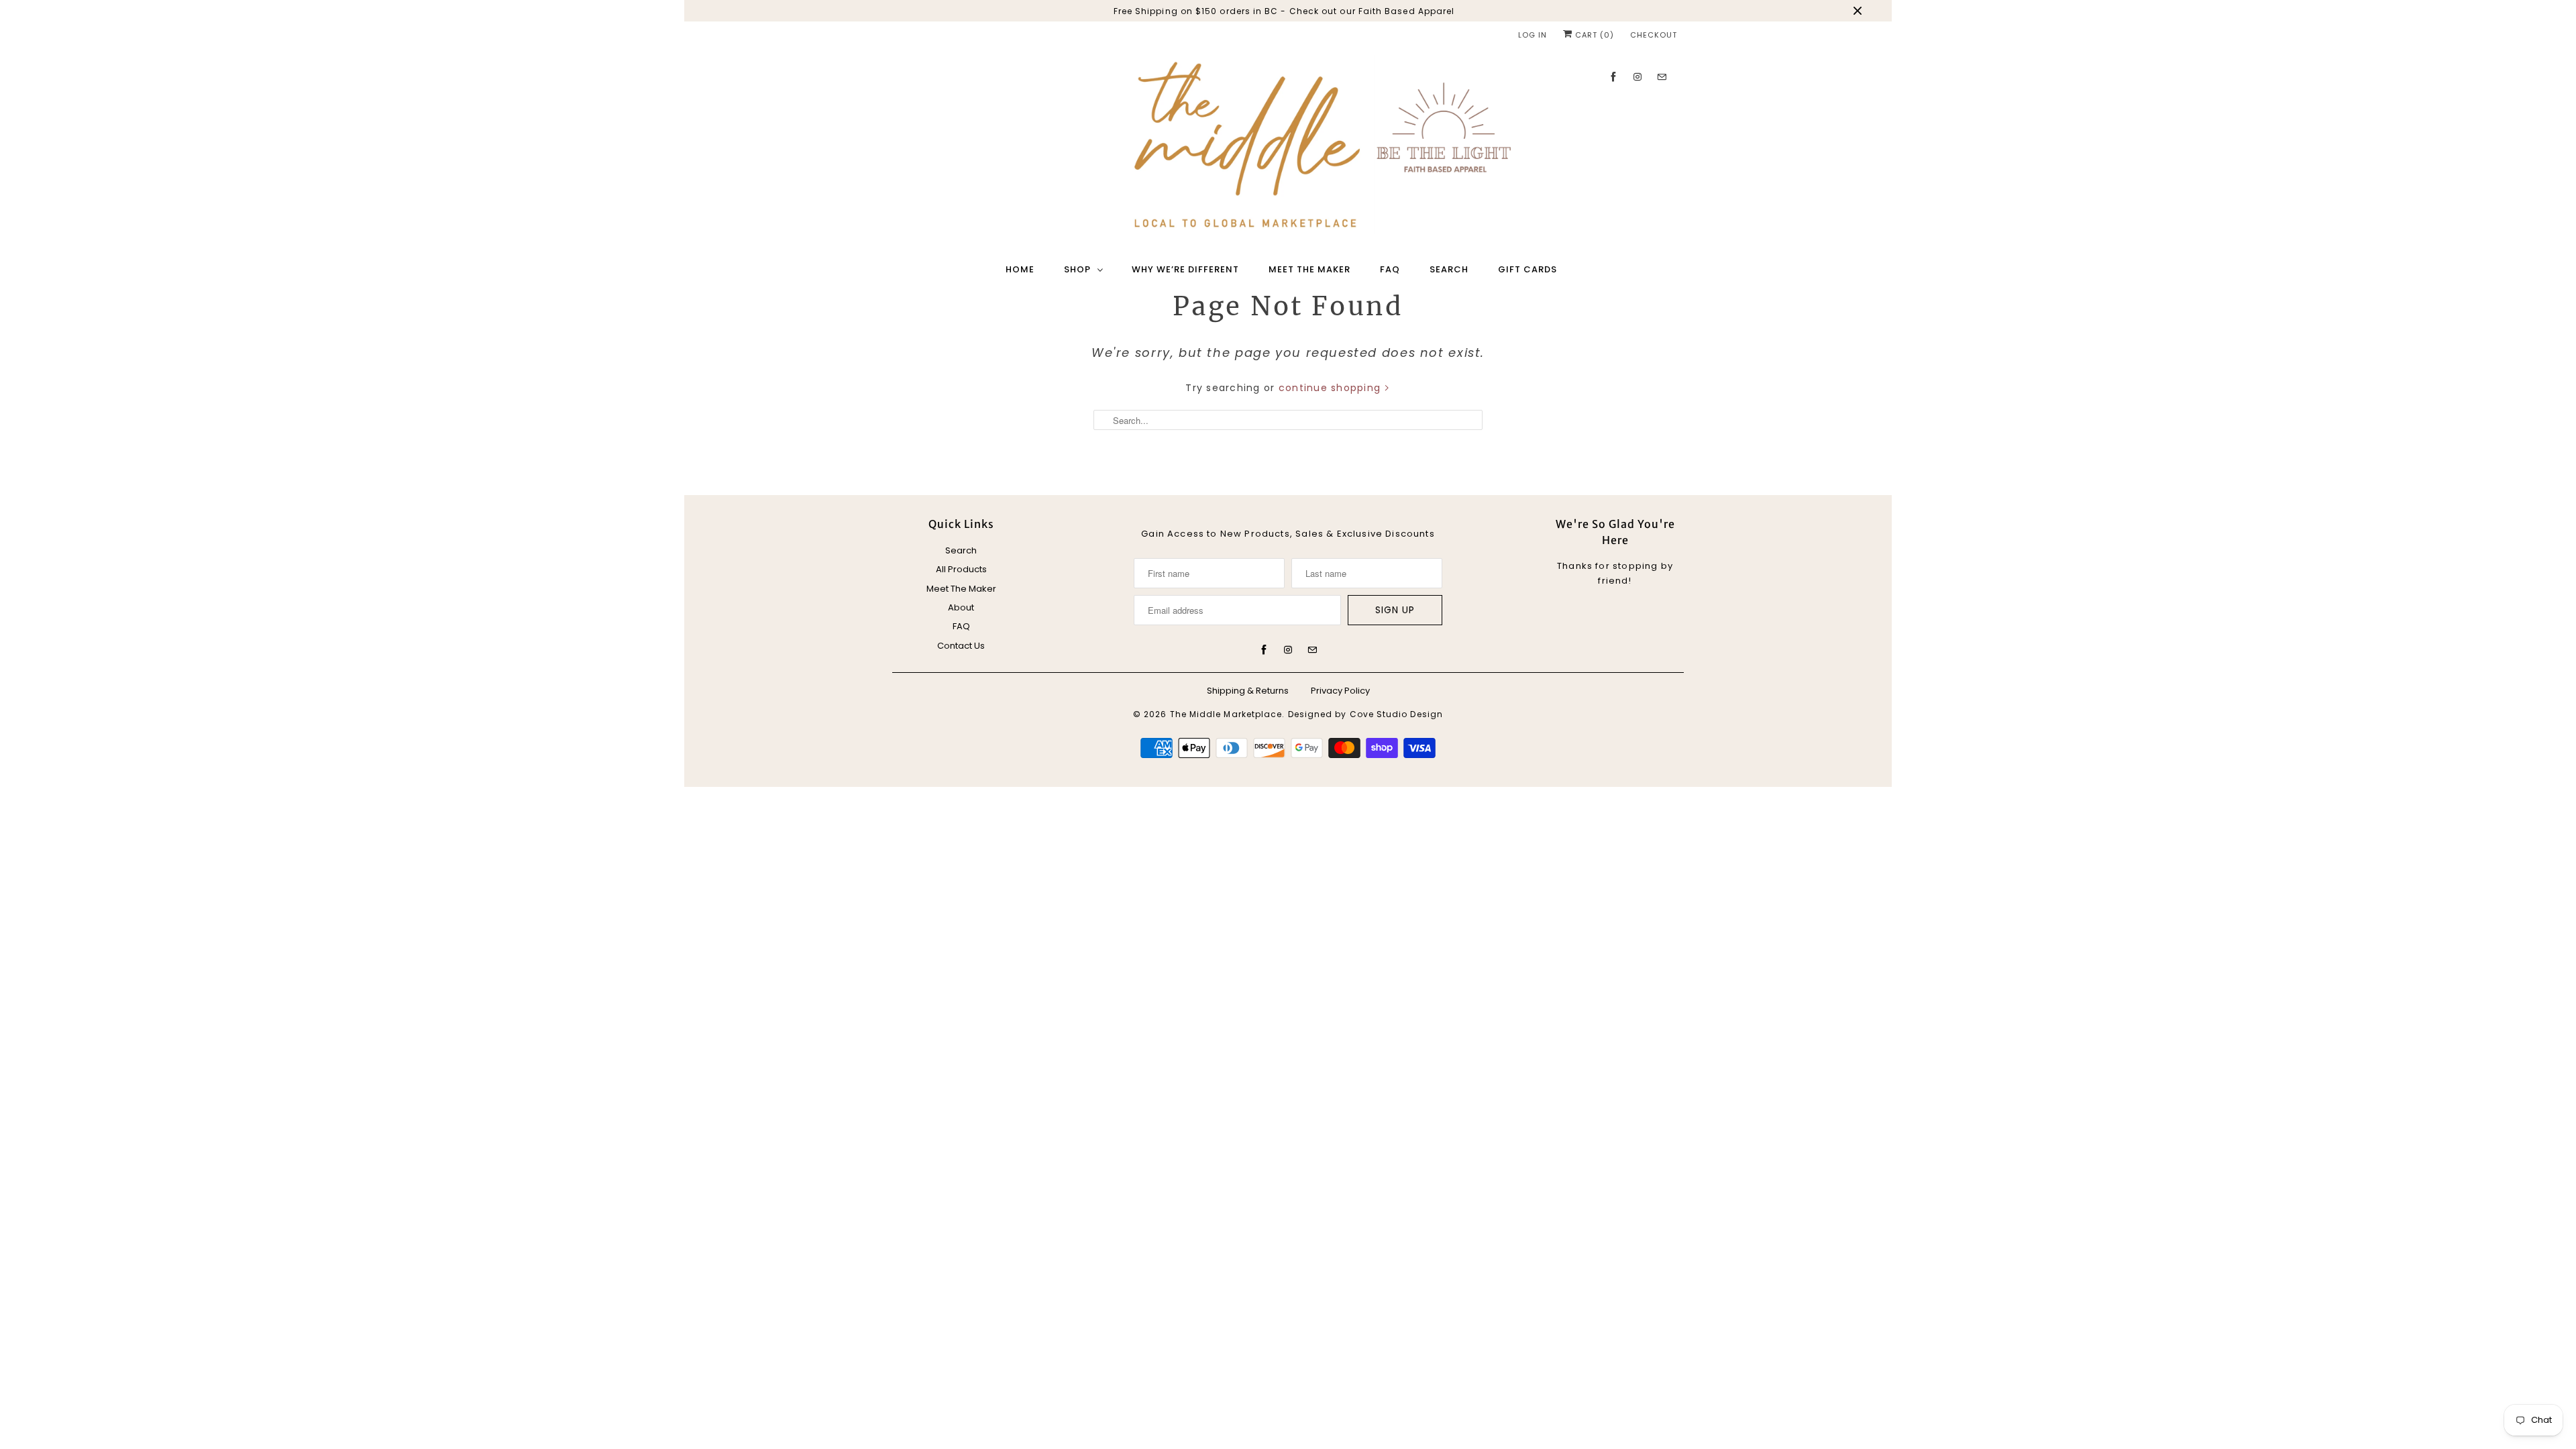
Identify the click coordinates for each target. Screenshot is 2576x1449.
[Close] (1478, 564)
